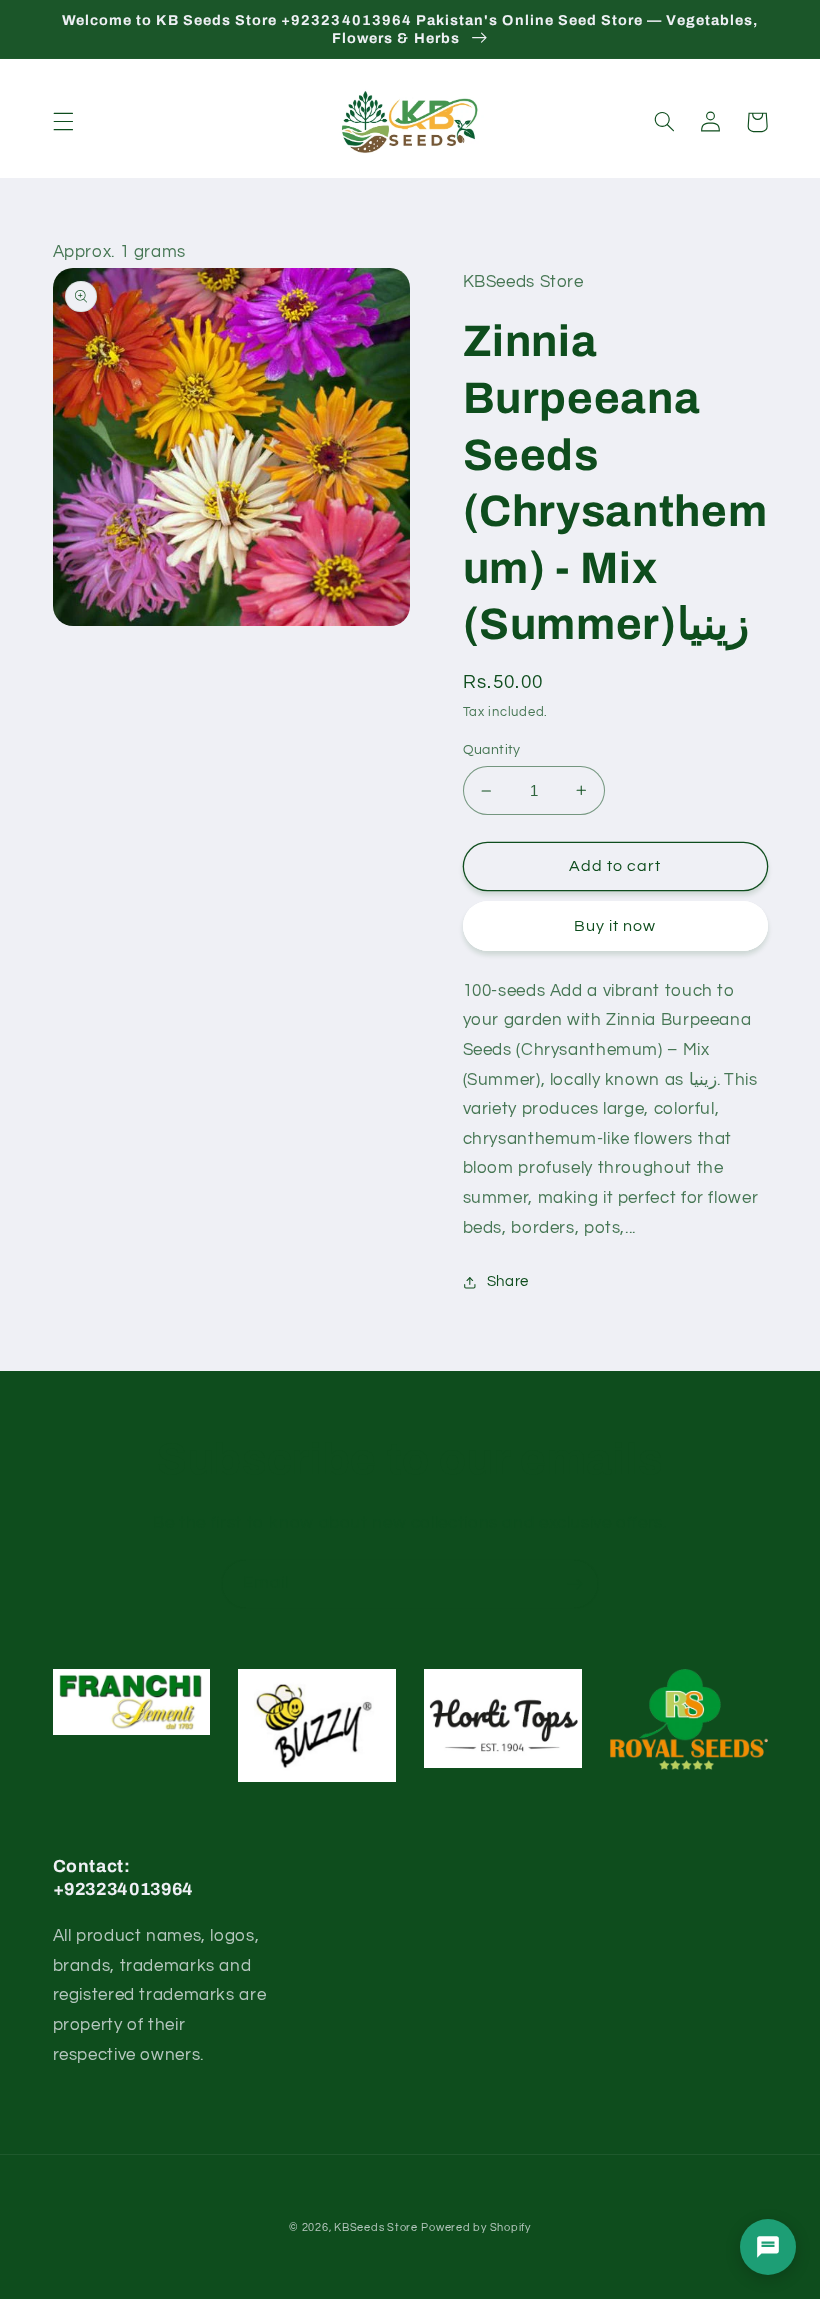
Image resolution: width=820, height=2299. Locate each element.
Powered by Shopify (475, 2227)
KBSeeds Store (376, 2227)
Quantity (492, 750)
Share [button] (508, 1281)
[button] (63, 122)
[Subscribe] (575, 1583)
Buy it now (615, 926)
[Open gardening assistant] (768, 2247)
